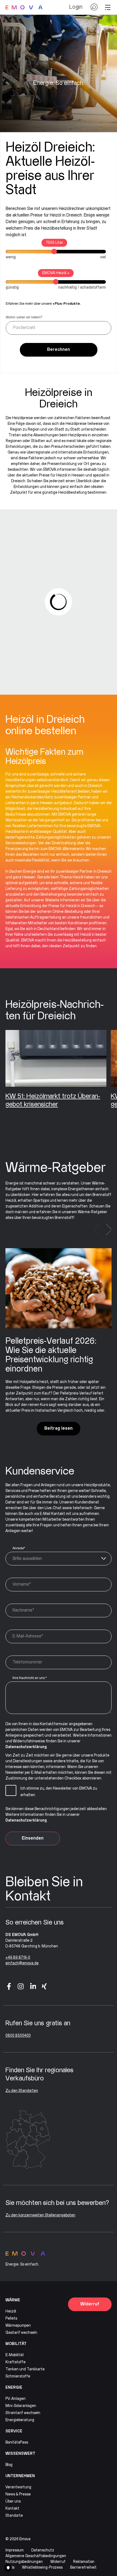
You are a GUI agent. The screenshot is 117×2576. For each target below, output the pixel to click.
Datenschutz (43, 2550)
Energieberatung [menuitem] (20, 2420)
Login (76, 7)
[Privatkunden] (24, 7)
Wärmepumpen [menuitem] (18, 2326)
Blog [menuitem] (9, 2465)
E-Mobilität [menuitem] (15, 2355)
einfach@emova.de (22, 1963)
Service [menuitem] (14, 2431)
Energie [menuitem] (14, 2388)
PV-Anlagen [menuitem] (16, 2399)
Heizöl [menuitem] (11, 2311)
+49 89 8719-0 (18, 1958)
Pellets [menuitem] (11, 2319)
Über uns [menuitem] (13, 2501)
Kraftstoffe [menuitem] (16, 2362)
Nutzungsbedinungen (24, 2562)
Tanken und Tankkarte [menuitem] (25, 2369)
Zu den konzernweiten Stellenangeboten (40, 2215)
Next (109, 1230)
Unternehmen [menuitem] (20, 2476)
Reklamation (84, 2562)
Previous (96, 1230)
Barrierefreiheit (83, 2568)
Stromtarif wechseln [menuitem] (23, 2413)
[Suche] (94, 9)
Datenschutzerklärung (26, 1747)
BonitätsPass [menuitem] (17, 2442)
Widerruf (90, 2304)
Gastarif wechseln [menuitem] (21, 2333)
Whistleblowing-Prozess (42, 2568)
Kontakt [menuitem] (12, 2509)
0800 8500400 (18, 2036)
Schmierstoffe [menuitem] (18, 2376)
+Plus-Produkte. (67, 304)
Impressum (15, 2550)
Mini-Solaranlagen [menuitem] (21, 2406)
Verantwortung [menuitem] (18, 2487)
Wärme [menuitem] (13, 2300)
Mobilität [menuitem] (16, 2344)
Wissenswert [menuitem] (20, 2454)
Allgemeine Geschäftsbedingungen (36, 2556)
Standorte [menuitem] (14, 2516)
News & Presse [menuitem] (18, 2494)
